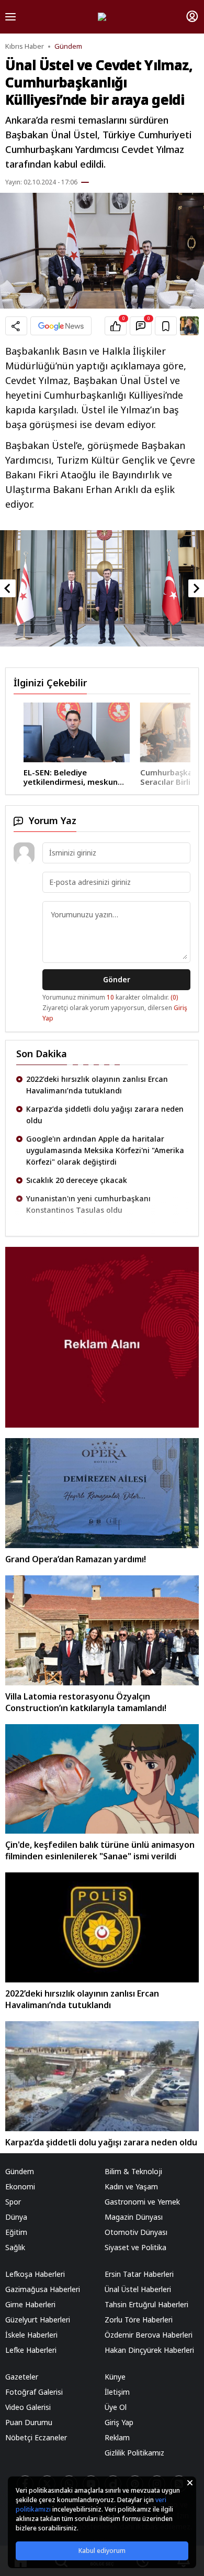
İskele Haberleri (31, 2335)
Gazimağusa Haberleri (43, 2289)
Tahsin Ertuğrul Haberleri (146, 2304)
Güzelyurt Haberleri (38, 2320)
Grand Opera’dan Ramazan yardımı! (76, 1559)
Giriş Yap (119, 2422)
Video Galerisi (28, 2407)
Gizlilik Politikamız (134, 2453)
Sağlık (15, 2247)
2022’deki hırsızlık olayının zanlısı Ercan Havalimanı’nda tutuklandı (97, 1085)
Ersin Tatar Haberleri (139, 2274)
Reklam (117, 2437)
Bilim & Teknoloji (133, 2171)
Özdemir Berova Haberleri (149, 2335)
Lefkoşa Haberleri (35, 2274)
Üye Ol (116, 2407)
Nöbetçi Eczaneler (36, 2437)
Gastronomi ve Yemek (142, 2202)
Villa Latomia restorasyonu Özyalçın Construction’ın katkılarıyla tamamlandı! (86, 1702)
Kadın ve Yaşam (131, 2186)
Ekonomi (20, 2186)
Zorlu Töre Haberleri (139, 2320)
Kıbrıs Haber (25, 46)
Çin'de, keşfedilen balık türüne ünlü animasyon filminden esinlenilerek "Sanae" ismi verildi (100, 1850)
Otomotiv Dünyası (136, 2232)
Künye (115, 2377)
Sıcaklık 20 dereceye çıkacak (77, 1180)
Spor (13, 2202)
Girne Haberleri (30, 2304)
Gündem (68, 46)
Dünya (16, 2217)
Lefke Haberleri (31, 2350)
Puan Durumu (29, 2422)
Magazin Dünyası (134, 2217)
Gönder (117, 979)
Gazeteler (22, 2377)
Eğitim (16, 2232)
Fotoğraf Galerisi (34, 2392)
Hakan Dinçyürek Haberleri (149, 2350)
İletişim (117, 2392)
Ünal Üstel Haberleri (138, 2289)
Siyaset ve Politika (135, 2247)
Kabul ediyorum (102, 2551)
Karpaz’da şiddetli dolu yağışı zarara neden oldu (105, 1115)
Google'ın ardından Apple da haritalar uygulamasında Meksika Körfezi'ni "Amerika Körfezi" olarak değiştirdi (105, 1150)
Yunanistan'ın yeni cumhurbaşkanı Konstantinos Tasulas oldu (88, 1204)
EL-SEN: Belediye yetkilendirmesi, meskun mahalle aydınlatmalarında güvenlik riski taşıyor (65, 777)
